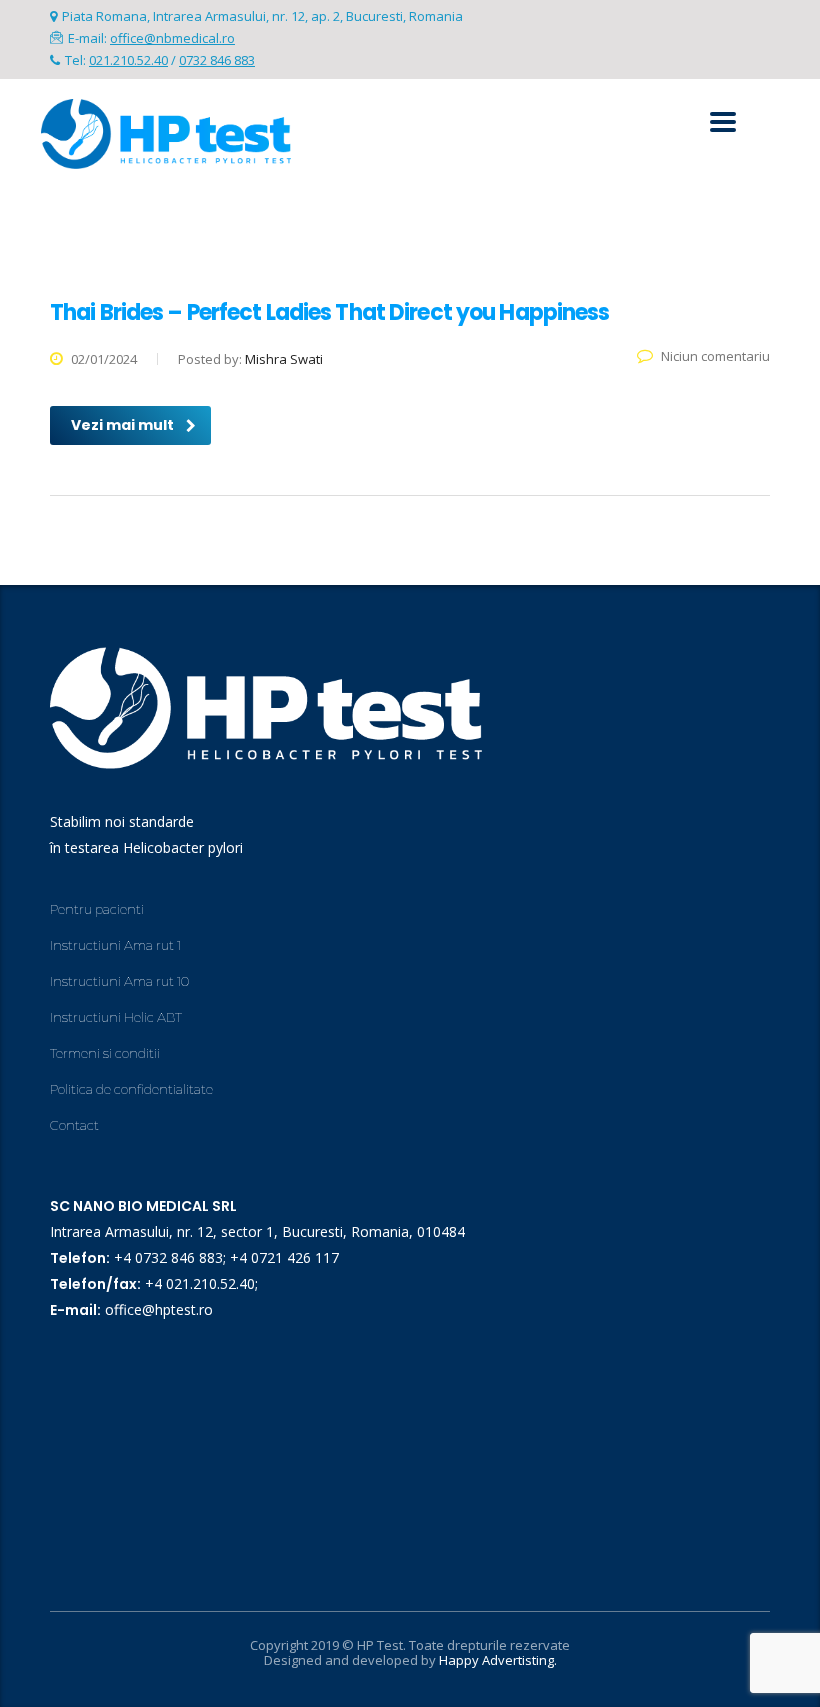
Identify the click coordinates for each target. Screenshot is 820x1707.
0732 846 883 (217, 60)
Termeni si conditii (105, 1053)
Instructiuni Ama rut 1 (115, 945)
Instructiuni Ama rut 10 (119, 981)
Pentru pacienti (97, 909)
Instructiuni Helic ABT (116, 1017)
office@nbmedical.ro (172, 38)
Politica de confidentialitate (131, 1089)
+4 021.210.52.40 (200, 1283)
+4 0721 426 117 (284, 1257)
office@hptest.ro (159, 1309)
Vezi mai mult (122, 425)
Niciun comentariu (715, 356)
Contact (74, 1125)
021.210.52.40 (128, 60)
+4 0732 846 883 (168, 1257)
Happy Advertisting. (498, 1660)
